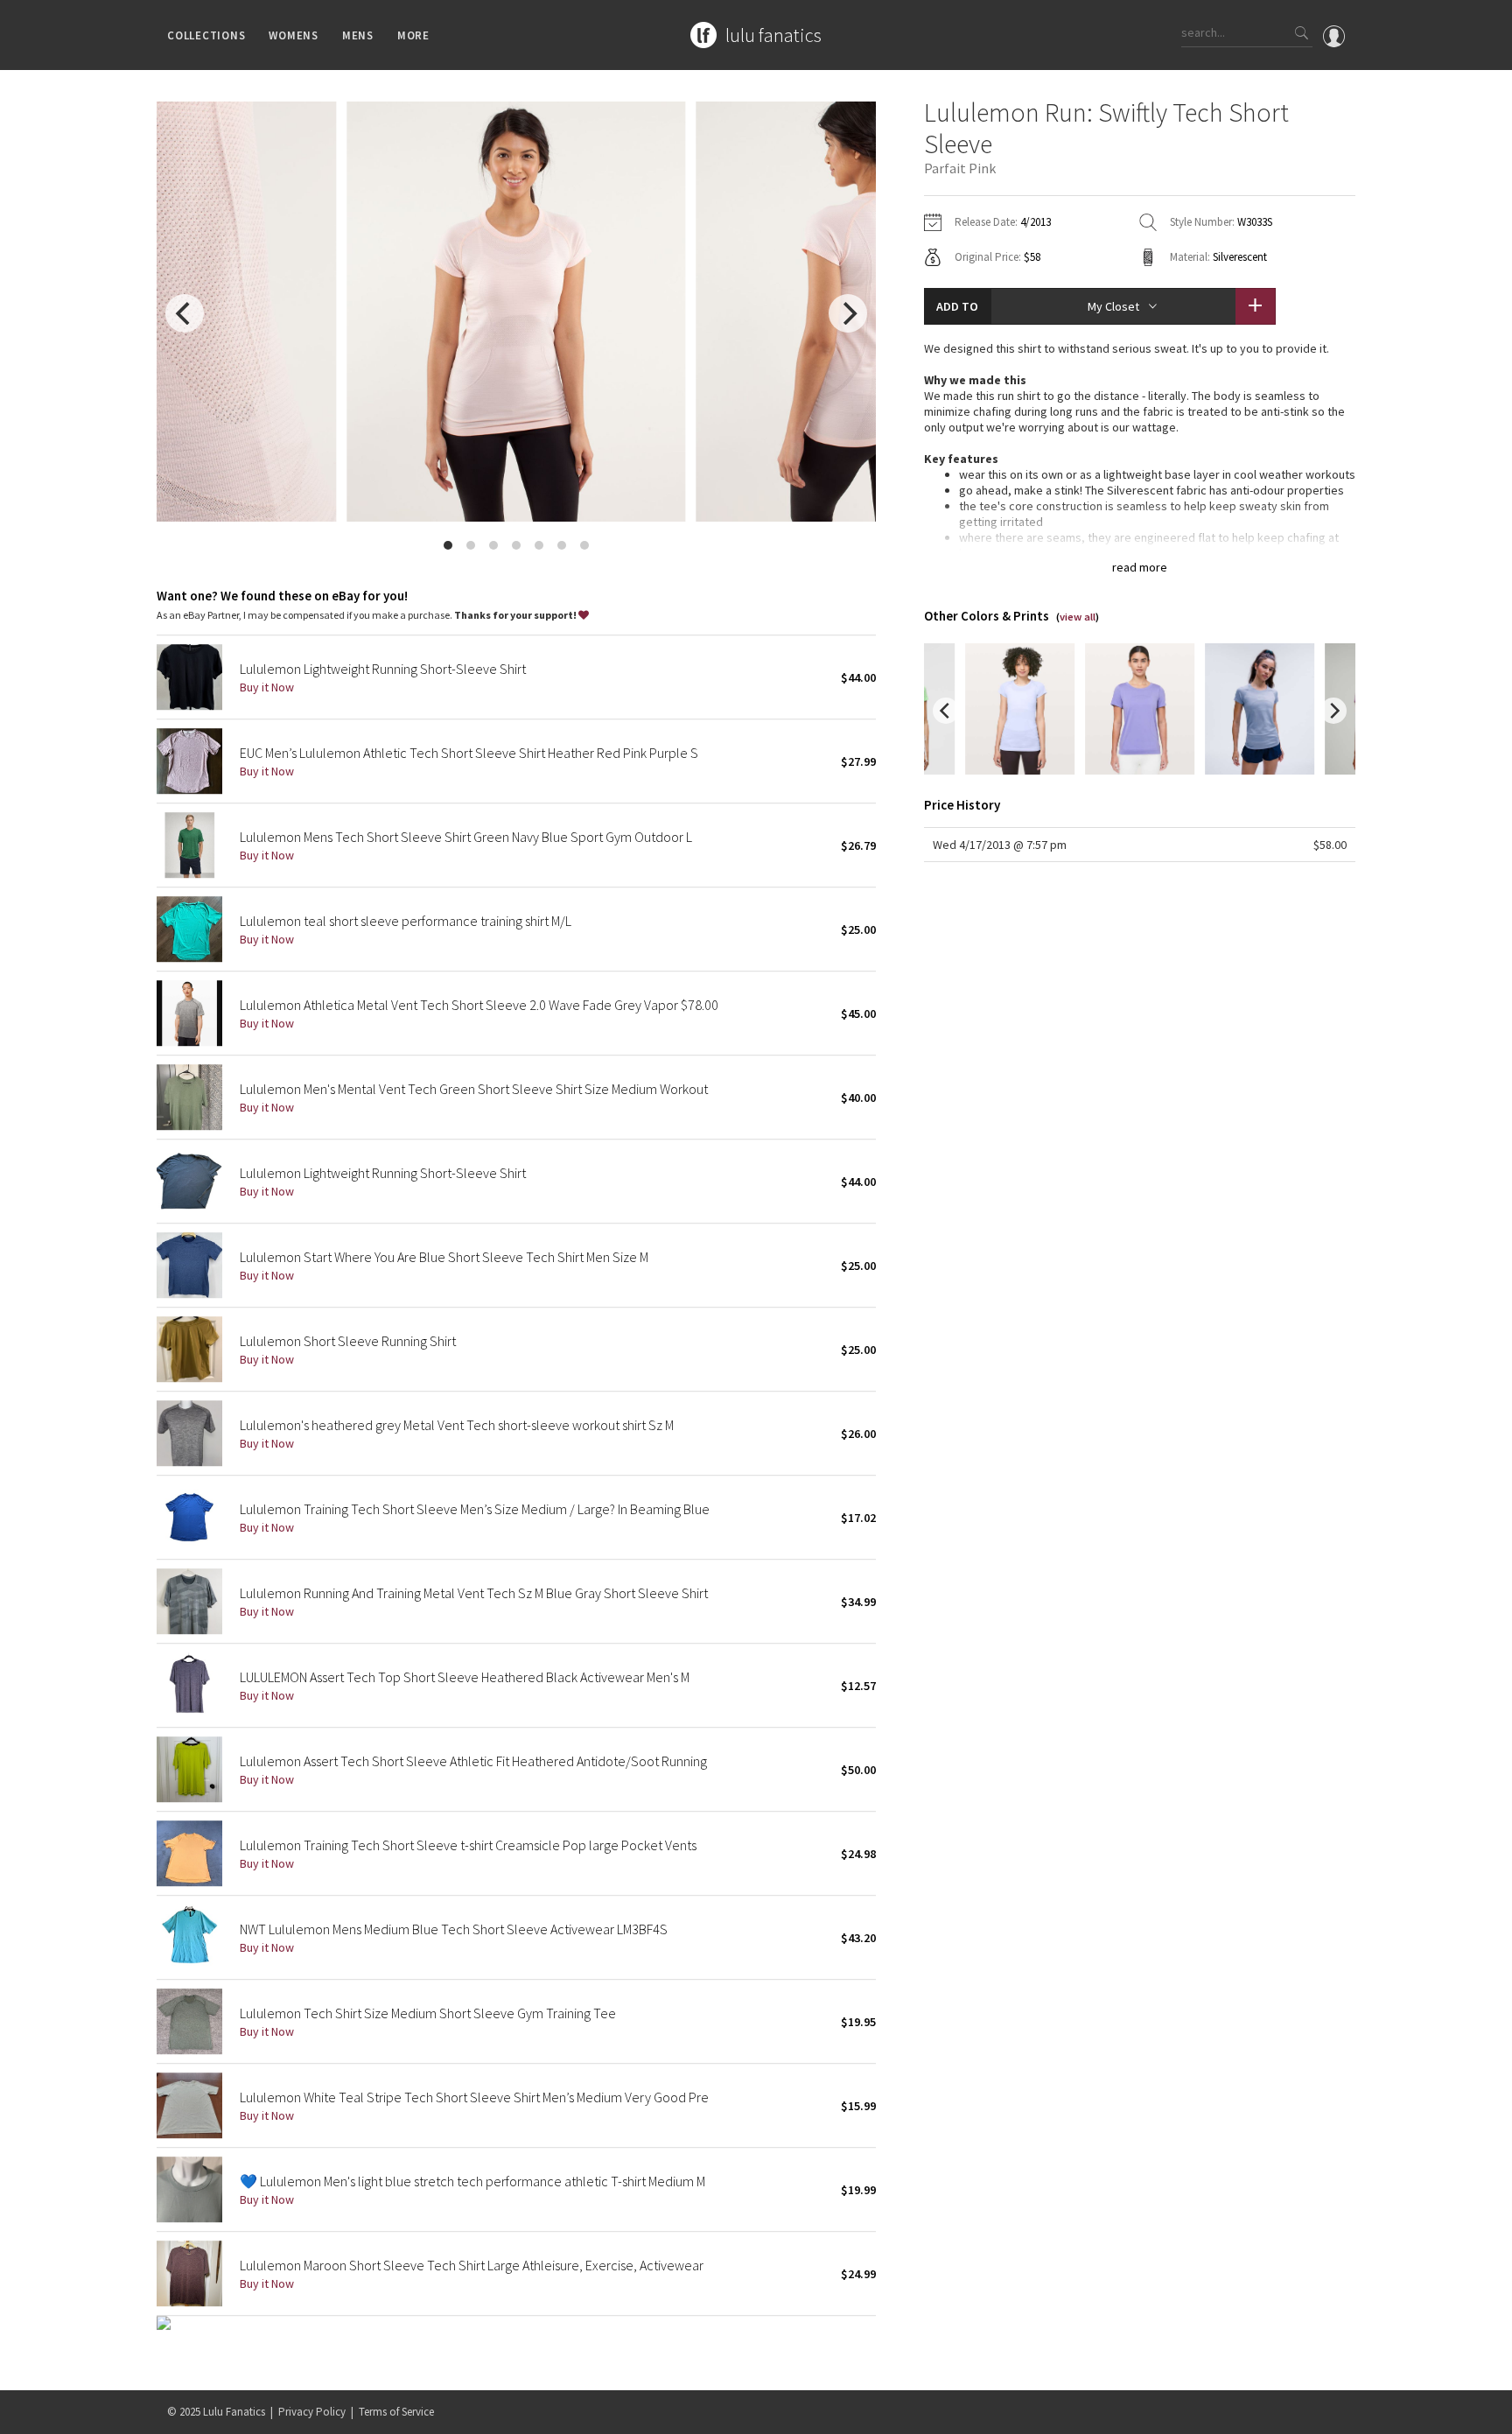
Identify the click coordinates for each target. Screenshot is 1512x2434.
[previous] (185, 313)
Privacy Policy (312, 2412)
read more (1140, 567)
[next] (848, 313)
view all (1078, 617)
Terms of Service (396, 2412)
